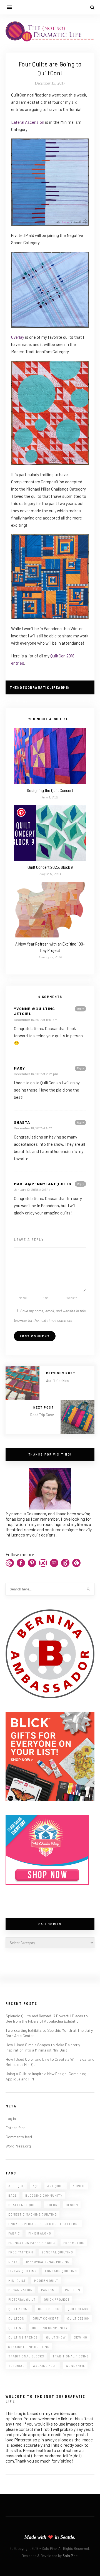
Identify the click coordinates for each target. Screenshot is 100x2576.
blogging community (44, 2195)
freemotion (74, 2243)
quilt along (19, 2309)
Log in (11, 2118)
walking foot (45, 2366)
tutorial (16, 2366)
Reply (80, 1009)
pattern (73, 2290)
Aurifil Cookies (58, 1380)
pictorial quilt (22, 2299)
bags (13, 2195)
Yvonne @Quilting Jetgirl (34, 1011)
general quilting (57, 2252)
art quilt (56, 2186)
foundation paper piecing (32, 2243)
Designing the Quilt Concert (50, 790)
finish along (40, 2233)
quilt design (78, 2318)
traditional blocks (26, 2356)
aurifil (79, 2186)
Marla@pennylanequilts (43, 1184)
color (52, 2205)
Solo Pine (70, 2556)
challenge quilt (23, 2205)
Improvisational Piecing (48, 2262)
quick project (57, 2299)
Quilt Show (56, 2337)
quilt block (49, 2309)
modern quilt (46, 2281)
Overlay (18, 337)
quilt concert (46, 2318)
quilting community (50, 2328)
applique (16, 2186)
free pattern (21, 2252)
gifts (13, 2262)
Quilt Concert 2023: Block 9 (50, 867)
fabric (14, 2233)
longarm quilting (61, 2271)
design (72, 2205)
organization (21, 2290)
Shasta (22, 1122)
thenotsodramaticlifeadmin (40, 687)
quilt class (78, 2309)
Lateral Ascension (28, 122)
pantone (49, 2290)
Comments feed (19, 2137)
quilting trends (23, 2337)
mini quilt (17, 2281)
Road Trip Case (42, 1415)
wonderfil (75, 2366)
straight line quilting (29, 2347)
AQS (36, 2186)
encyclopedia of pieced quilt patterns (44, 2224)
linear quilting (22, 2271)
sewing (81, 2337)
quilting (16, 2328)
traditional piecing (71, 2356)
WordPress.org (18, 2146)
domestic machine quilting (33, 2214)
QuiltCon (16, 2318)
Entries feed (16, 2128)
